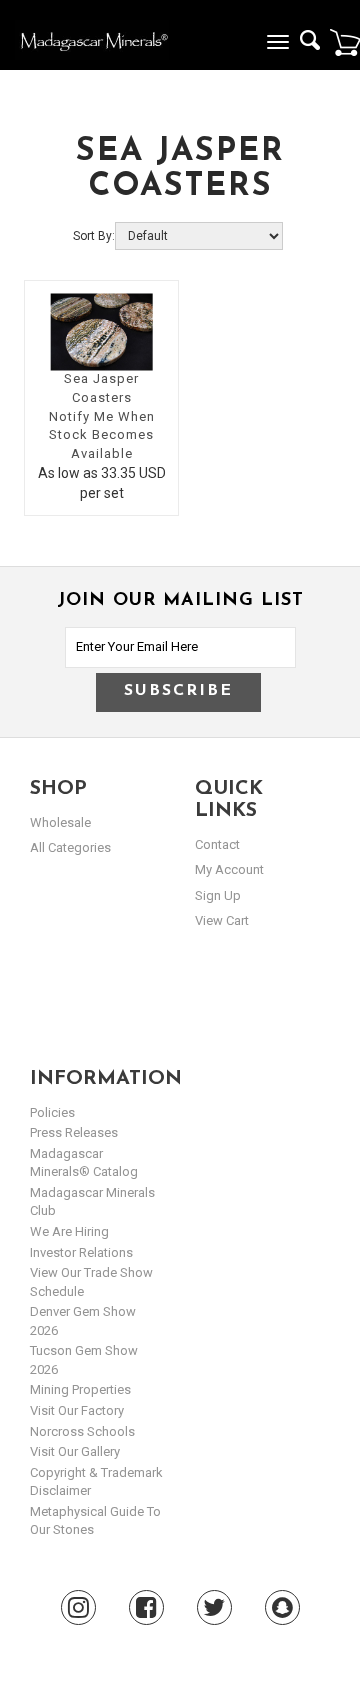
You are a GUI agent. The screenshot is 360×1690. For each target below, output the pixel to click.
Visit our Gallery (75, 1451)
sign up (218, 895)
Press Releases (74, 1132)
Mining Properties (80, 1389)
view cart (222, 920)
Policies (52, 1112)
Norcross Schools (82, 1431)
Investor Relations (81, 1252)
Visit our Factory (77, 1410)
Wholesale (60, 822)
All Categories (70, 847)
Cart (345, 42)
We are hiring (69, 1231)
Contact (217, 844)
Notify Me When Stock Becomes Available (102, 435)
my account (229, 869)
